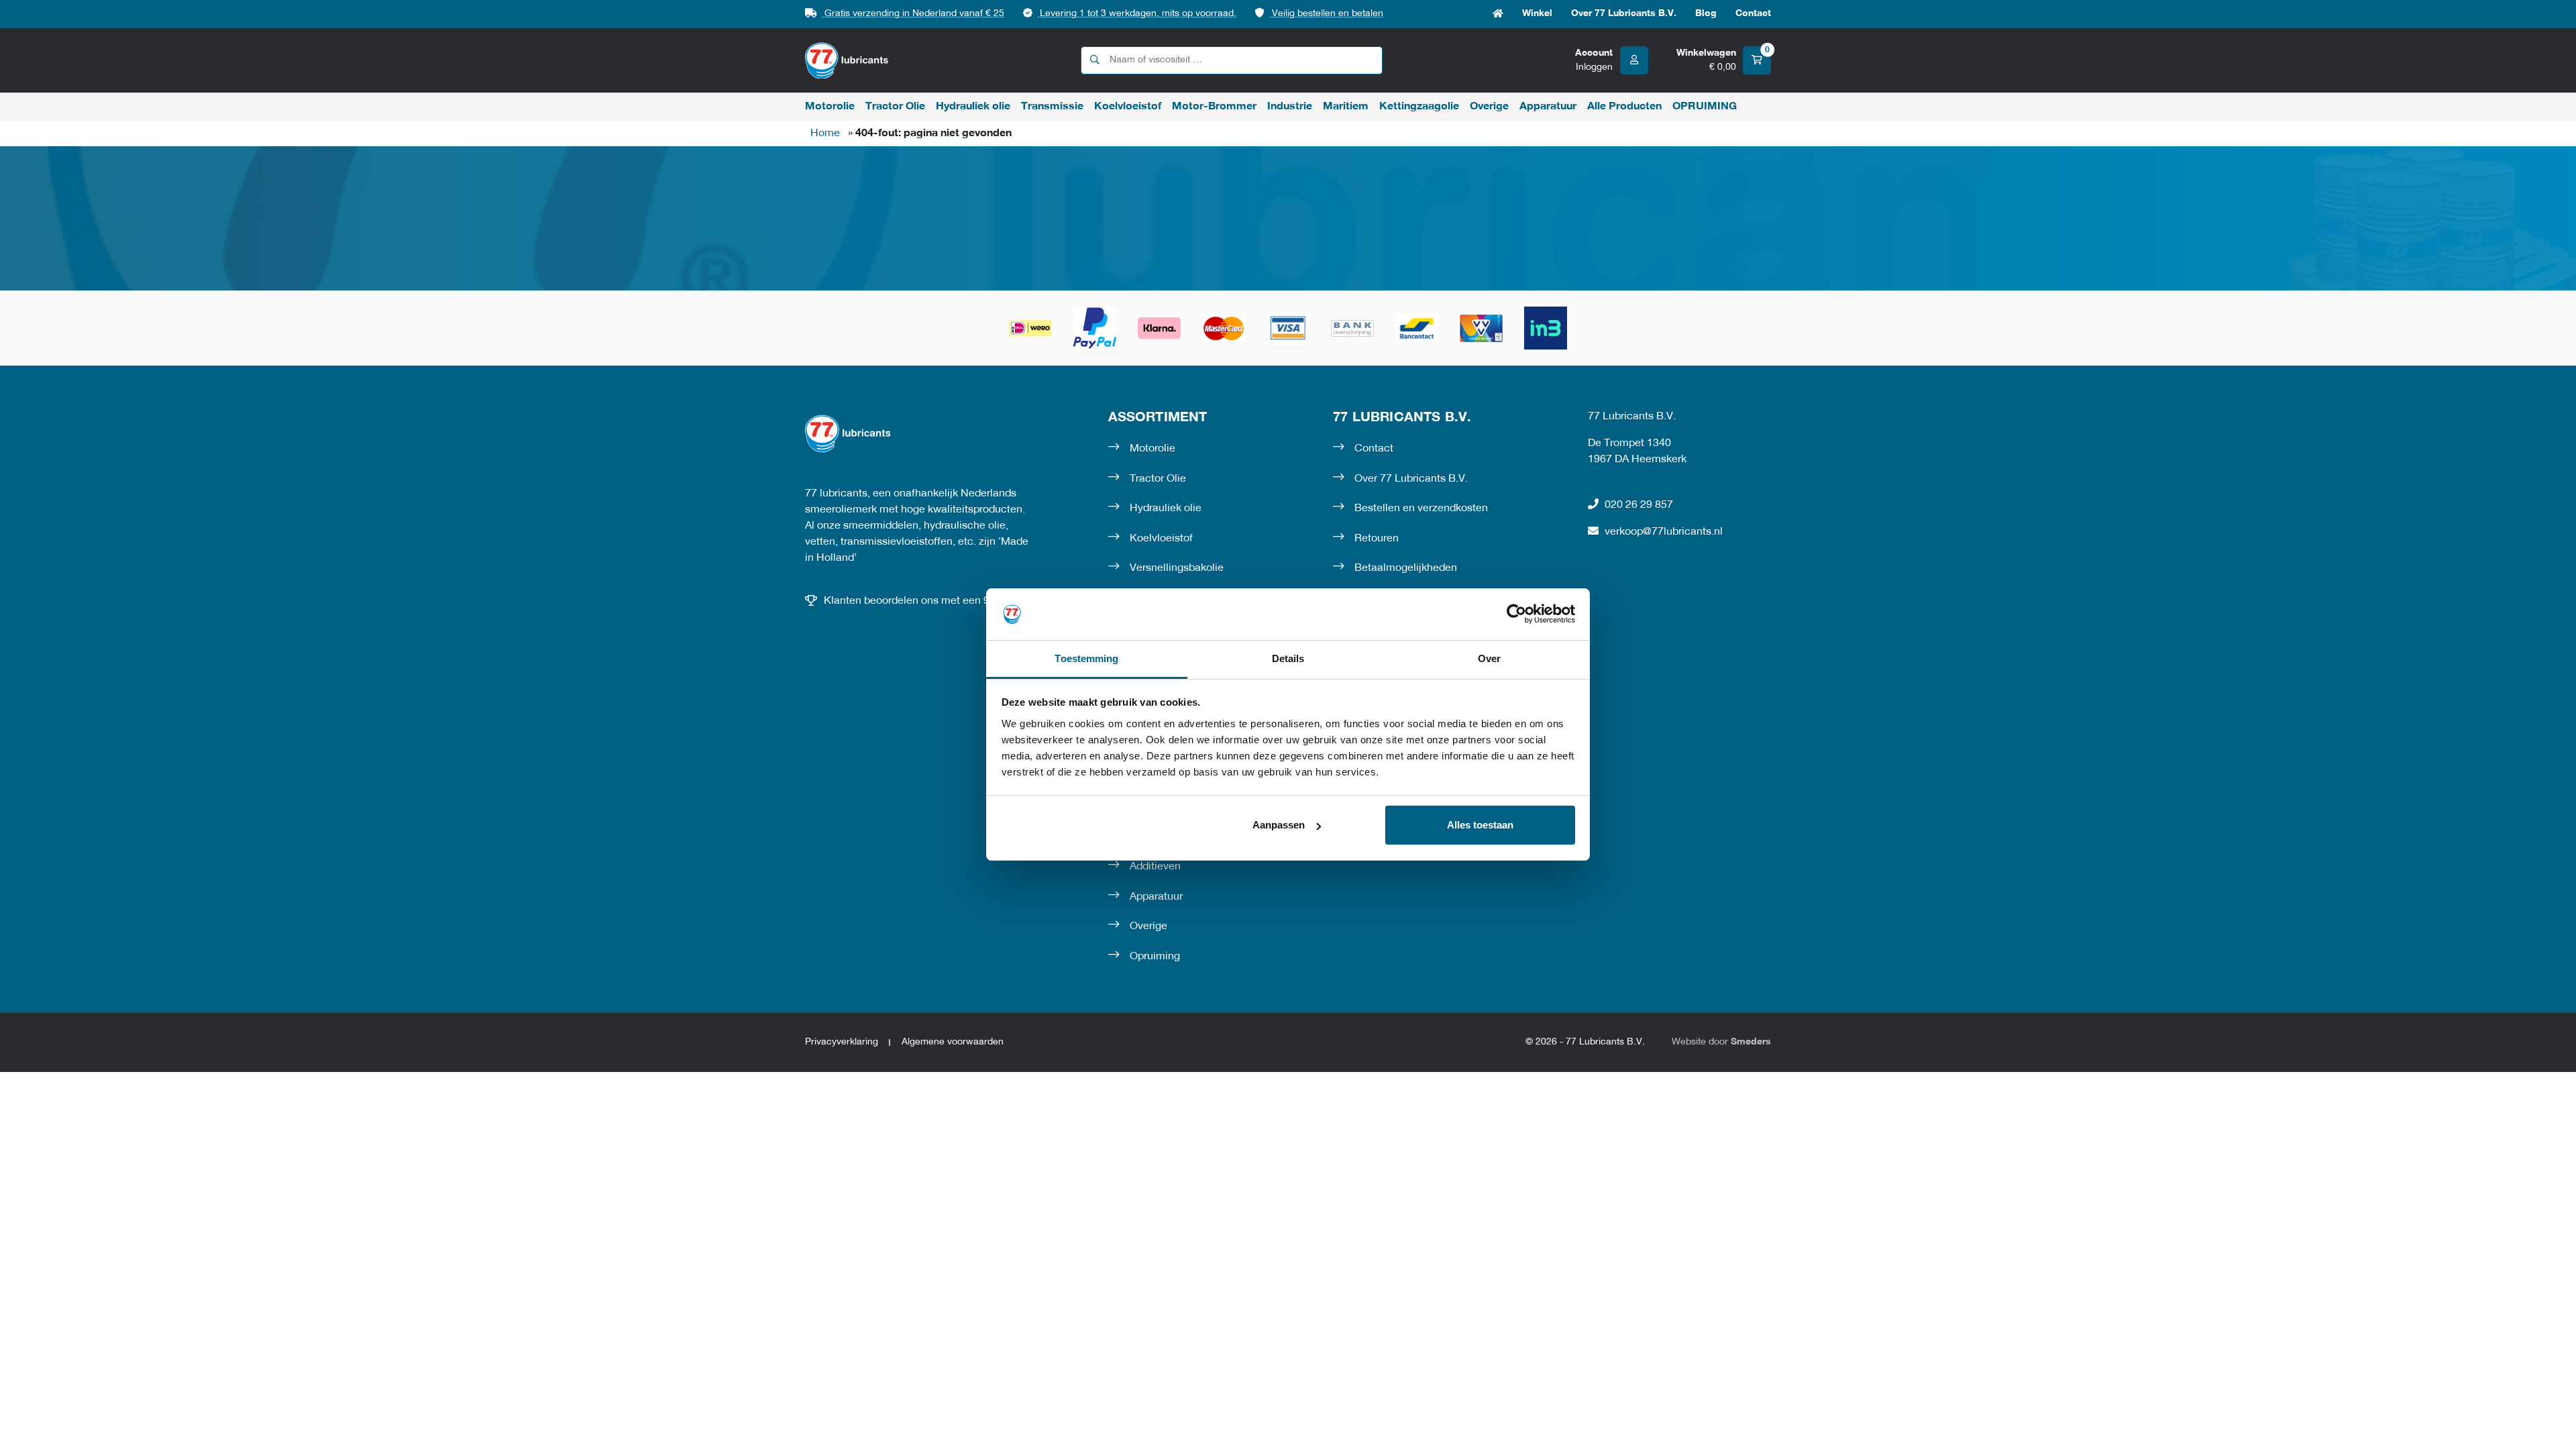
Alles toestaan (1480, 825)
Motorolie (830, 107)
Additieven (1155, 867)
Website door (1721, 1042)
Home (1498, 14)
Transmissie (1052, 107)
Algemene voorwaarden (953, 1042)
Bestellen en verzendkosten (1421, 508)
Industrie (1290, 107)
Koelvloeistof (1128, 107)
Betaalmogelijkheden (1406, 568)
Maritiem (1346, 107)
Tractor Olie (895, 107)
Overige (1489, 107)
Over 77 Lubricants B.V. (1624, 14)
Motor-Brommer (1214, 107)
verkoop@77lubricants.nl (1664, 532)
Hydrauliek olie (973, 107)
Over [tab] (1489, 658)
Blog (1706, 14)
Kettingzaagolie (1419, 107)
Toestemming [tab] (1086, 658)
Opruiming (1155, 957)
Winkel (1537, 14)
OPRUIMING (1705, 107)
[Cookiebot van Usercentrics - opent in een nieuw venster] (1516, 614)
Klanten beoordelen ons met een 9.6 (911, 601)
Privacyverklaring (842, 1042)
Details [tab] (1288, 658)
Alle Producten (1624, 107)
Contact (1753, 14)
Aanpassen (1279, 825)
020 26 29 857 (1639, 505)
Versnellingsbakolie (1177, 568)
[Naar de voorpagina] (847, 61)
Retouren (1377, 539)
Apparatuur (1548, 107)
